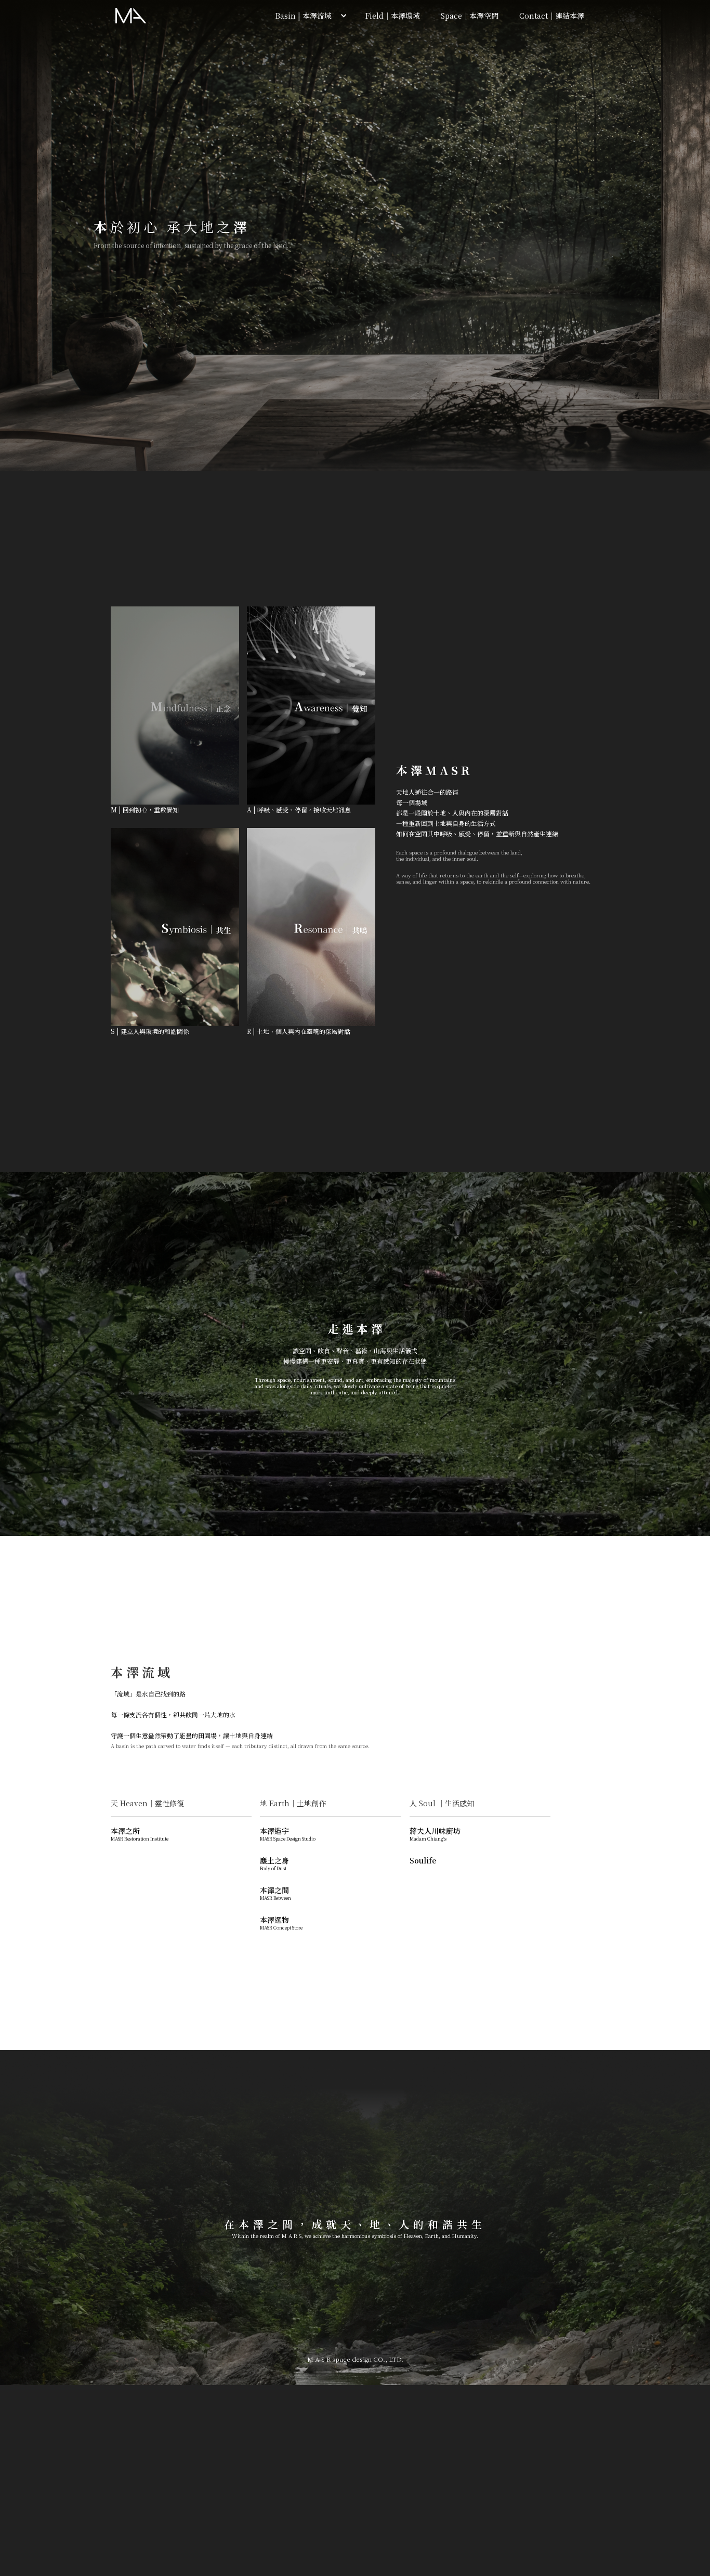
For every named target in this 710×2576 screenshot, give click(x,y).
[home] (131, 16)
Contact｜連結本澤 (552, 16)
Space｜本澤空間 (470, 16)
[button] (309, 16)
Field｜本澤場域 (393, 16)
